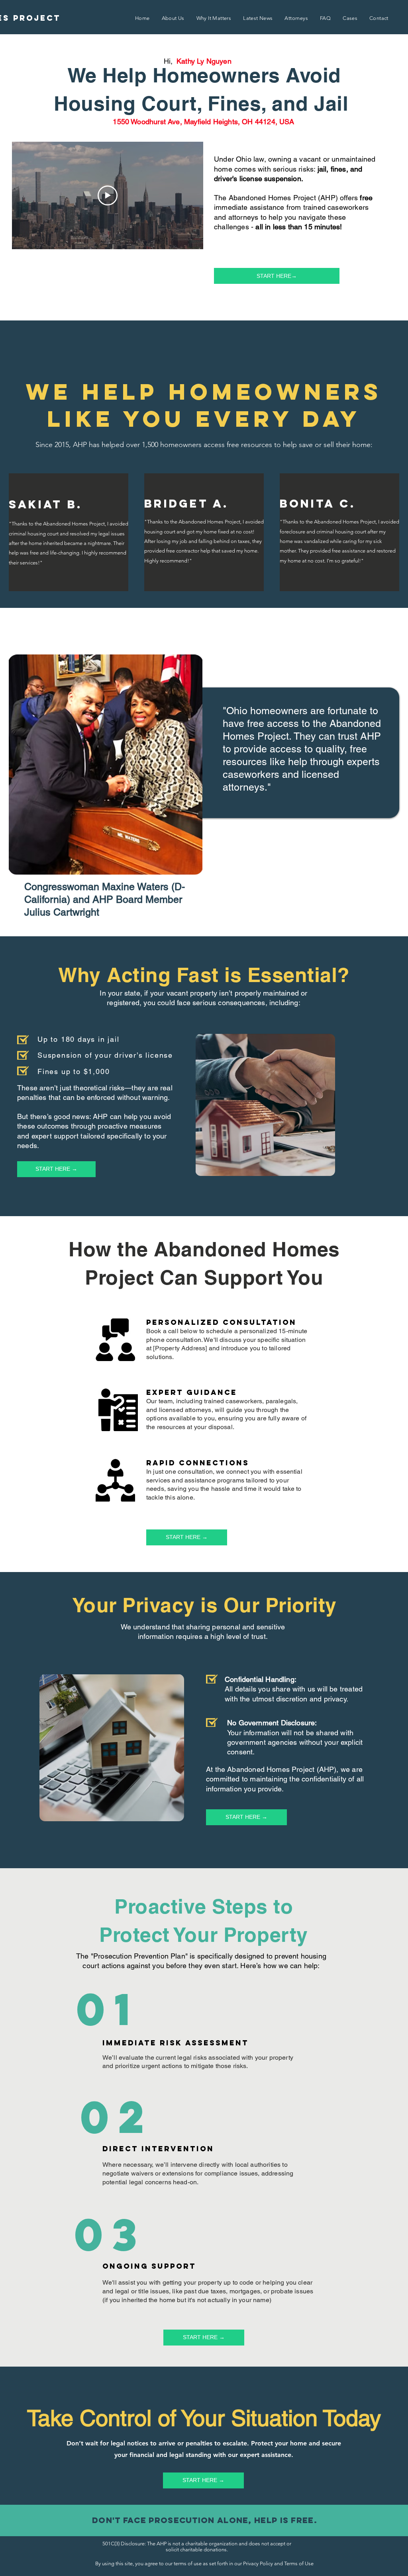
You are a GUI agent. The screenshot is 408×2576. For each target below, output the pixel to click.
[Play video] (108, 195)
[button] (142, 19)
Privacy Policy (258, 2563)
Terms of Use (299, 2563)
